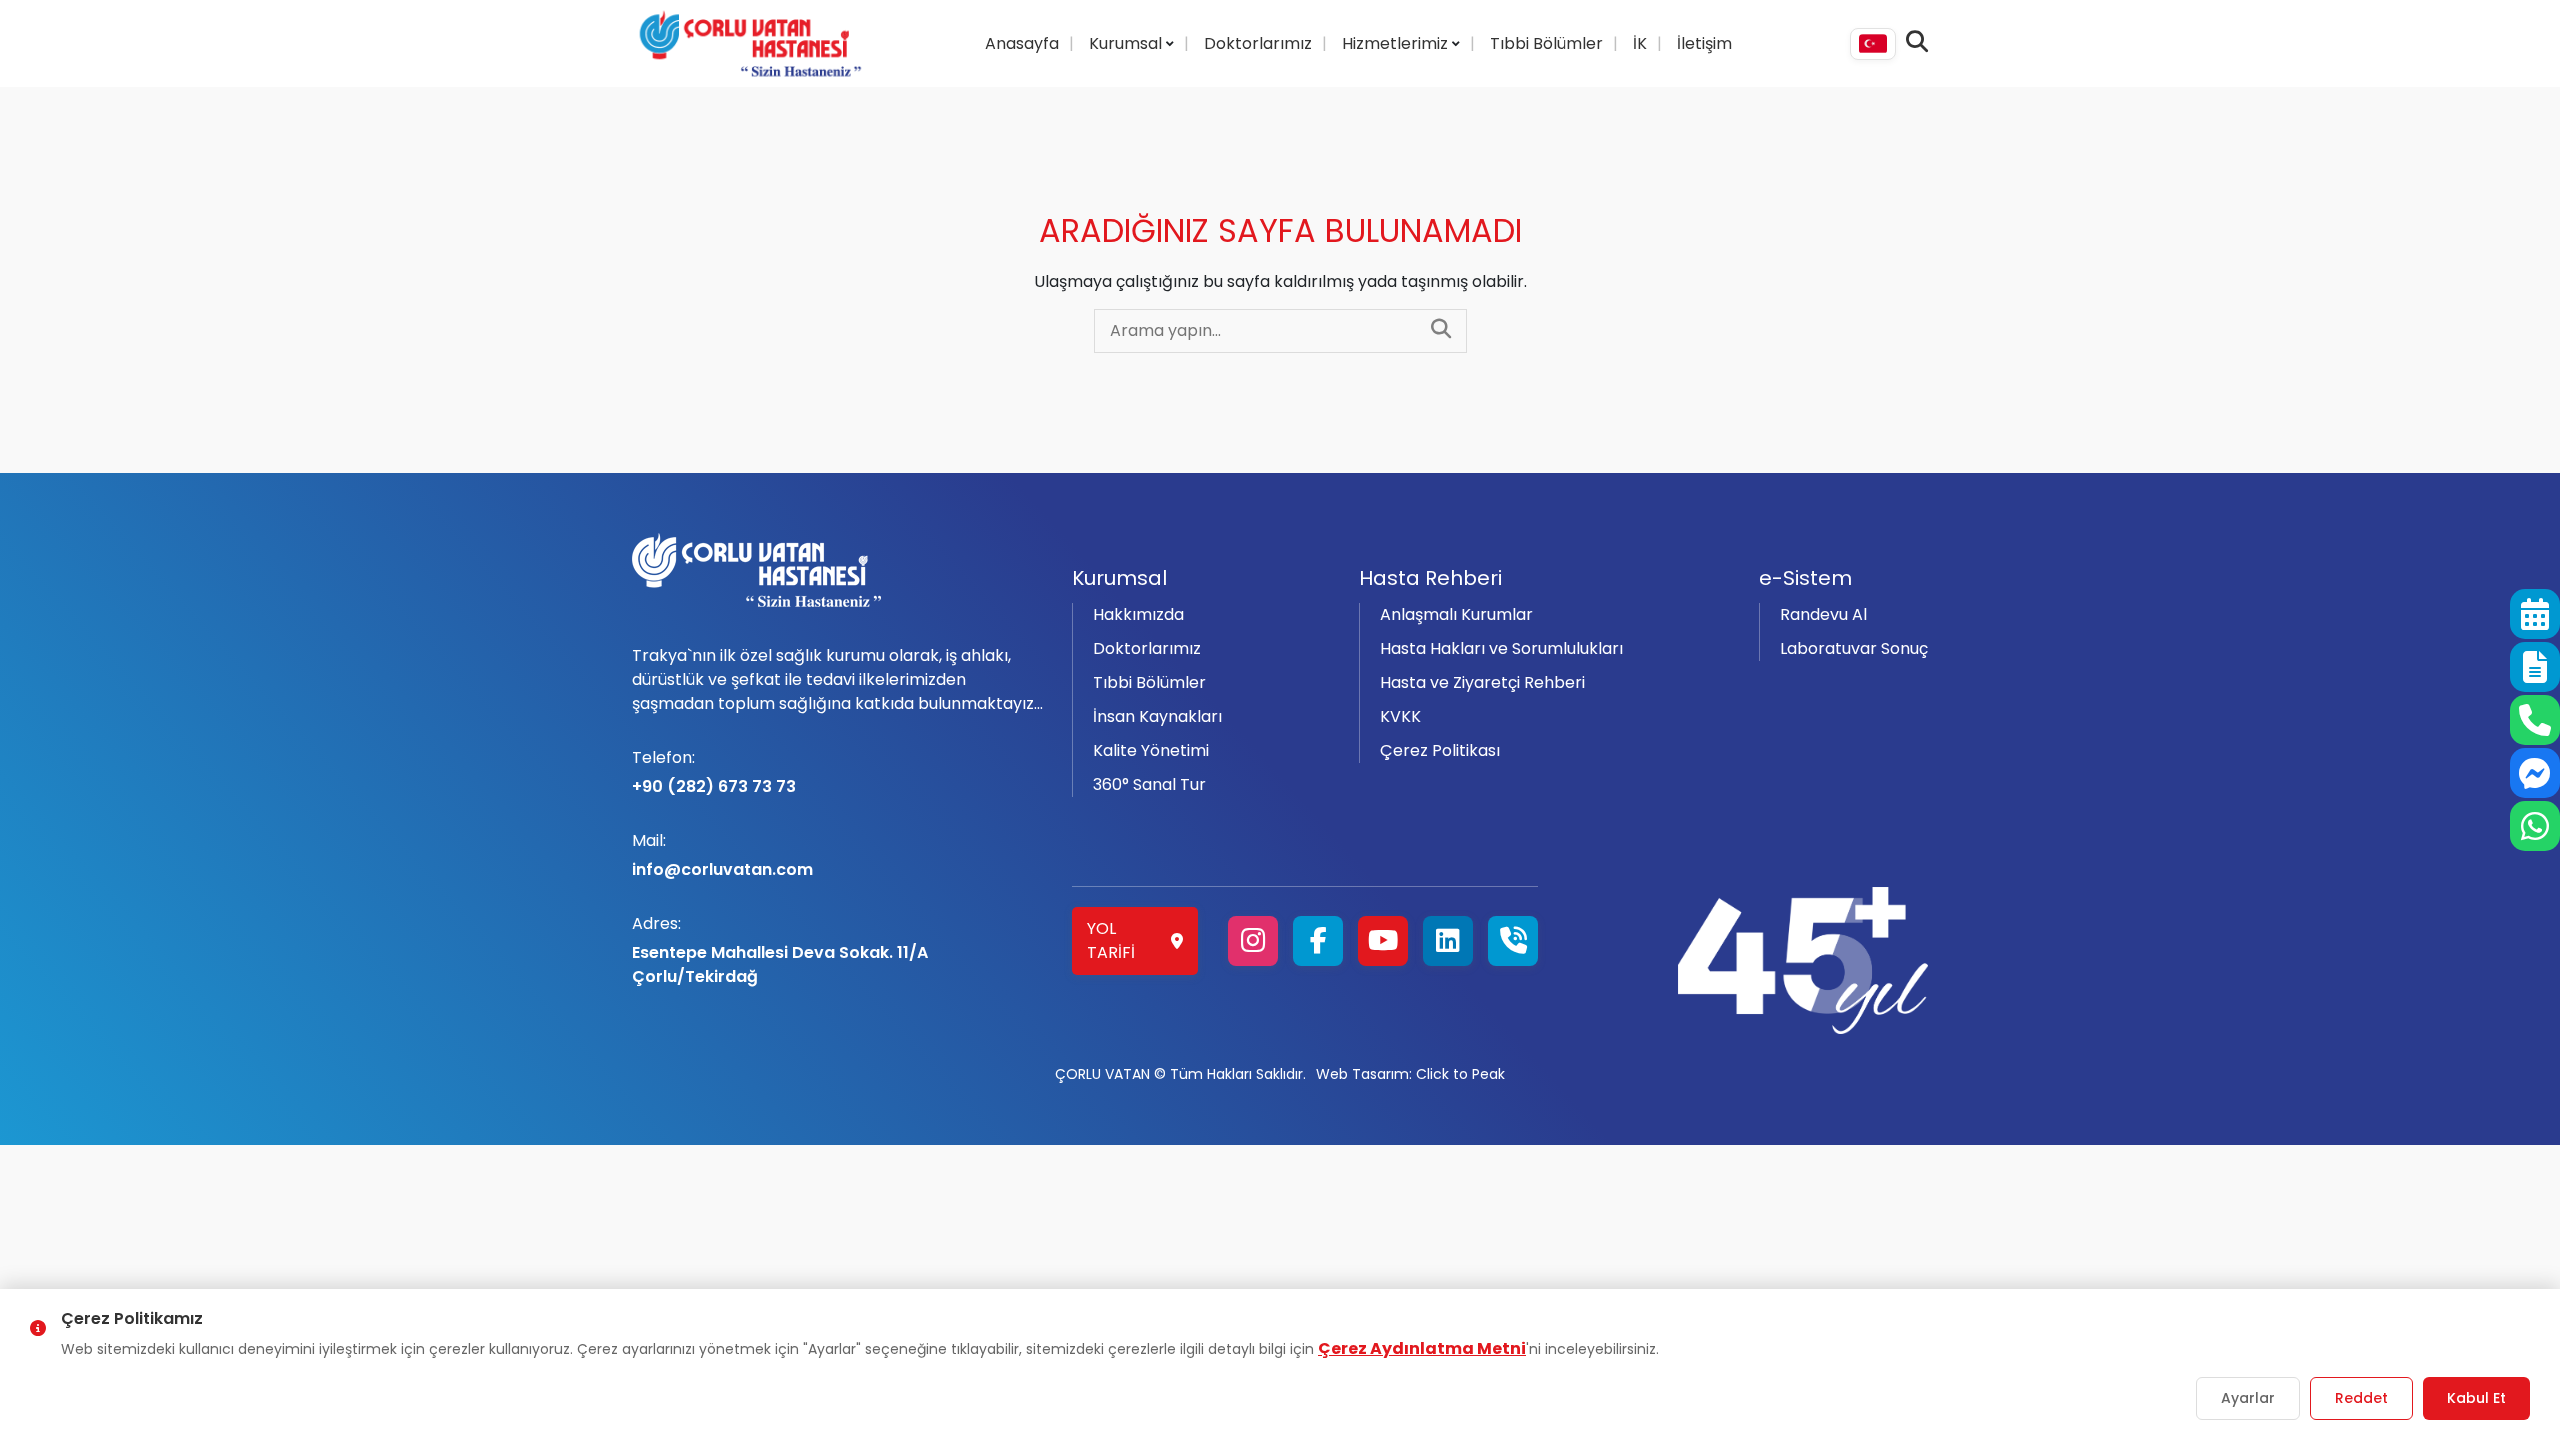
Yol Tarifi (1111, 940)
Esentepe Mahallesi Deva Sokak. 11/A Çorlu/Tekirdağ (780, 950)
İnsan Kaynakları (1157, 716)
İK (1640, 43)
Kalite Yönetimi (1151, 750)
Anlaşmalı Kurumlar (1456, 614)
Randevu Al (1823, 614)
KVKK (1400, 716)
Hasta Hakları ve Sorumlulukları (1501, 648)
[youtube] (1383, 941)
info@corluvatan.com (722, 855)
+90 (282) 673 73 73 (714, 772)
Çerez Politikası (1440, 750)
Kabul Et (2476, 1398)
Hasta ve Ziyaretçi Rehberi (1482, 682)
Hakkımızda (1138, 614)
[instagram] (1253, 941)
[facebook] (1318, 941)
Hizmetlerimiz (1397, 43)
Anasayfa (1022, 43)
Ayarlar (2248, 1398)
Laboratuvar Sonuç (1854, 648)
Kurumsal (1127, 43)
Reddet (2361, 1398)
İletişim (1704, 43)
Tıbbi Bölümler (1546, 43)
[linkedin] (1448, 941)
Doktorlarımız (1258, 43)
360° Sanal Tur (1149, 784)
